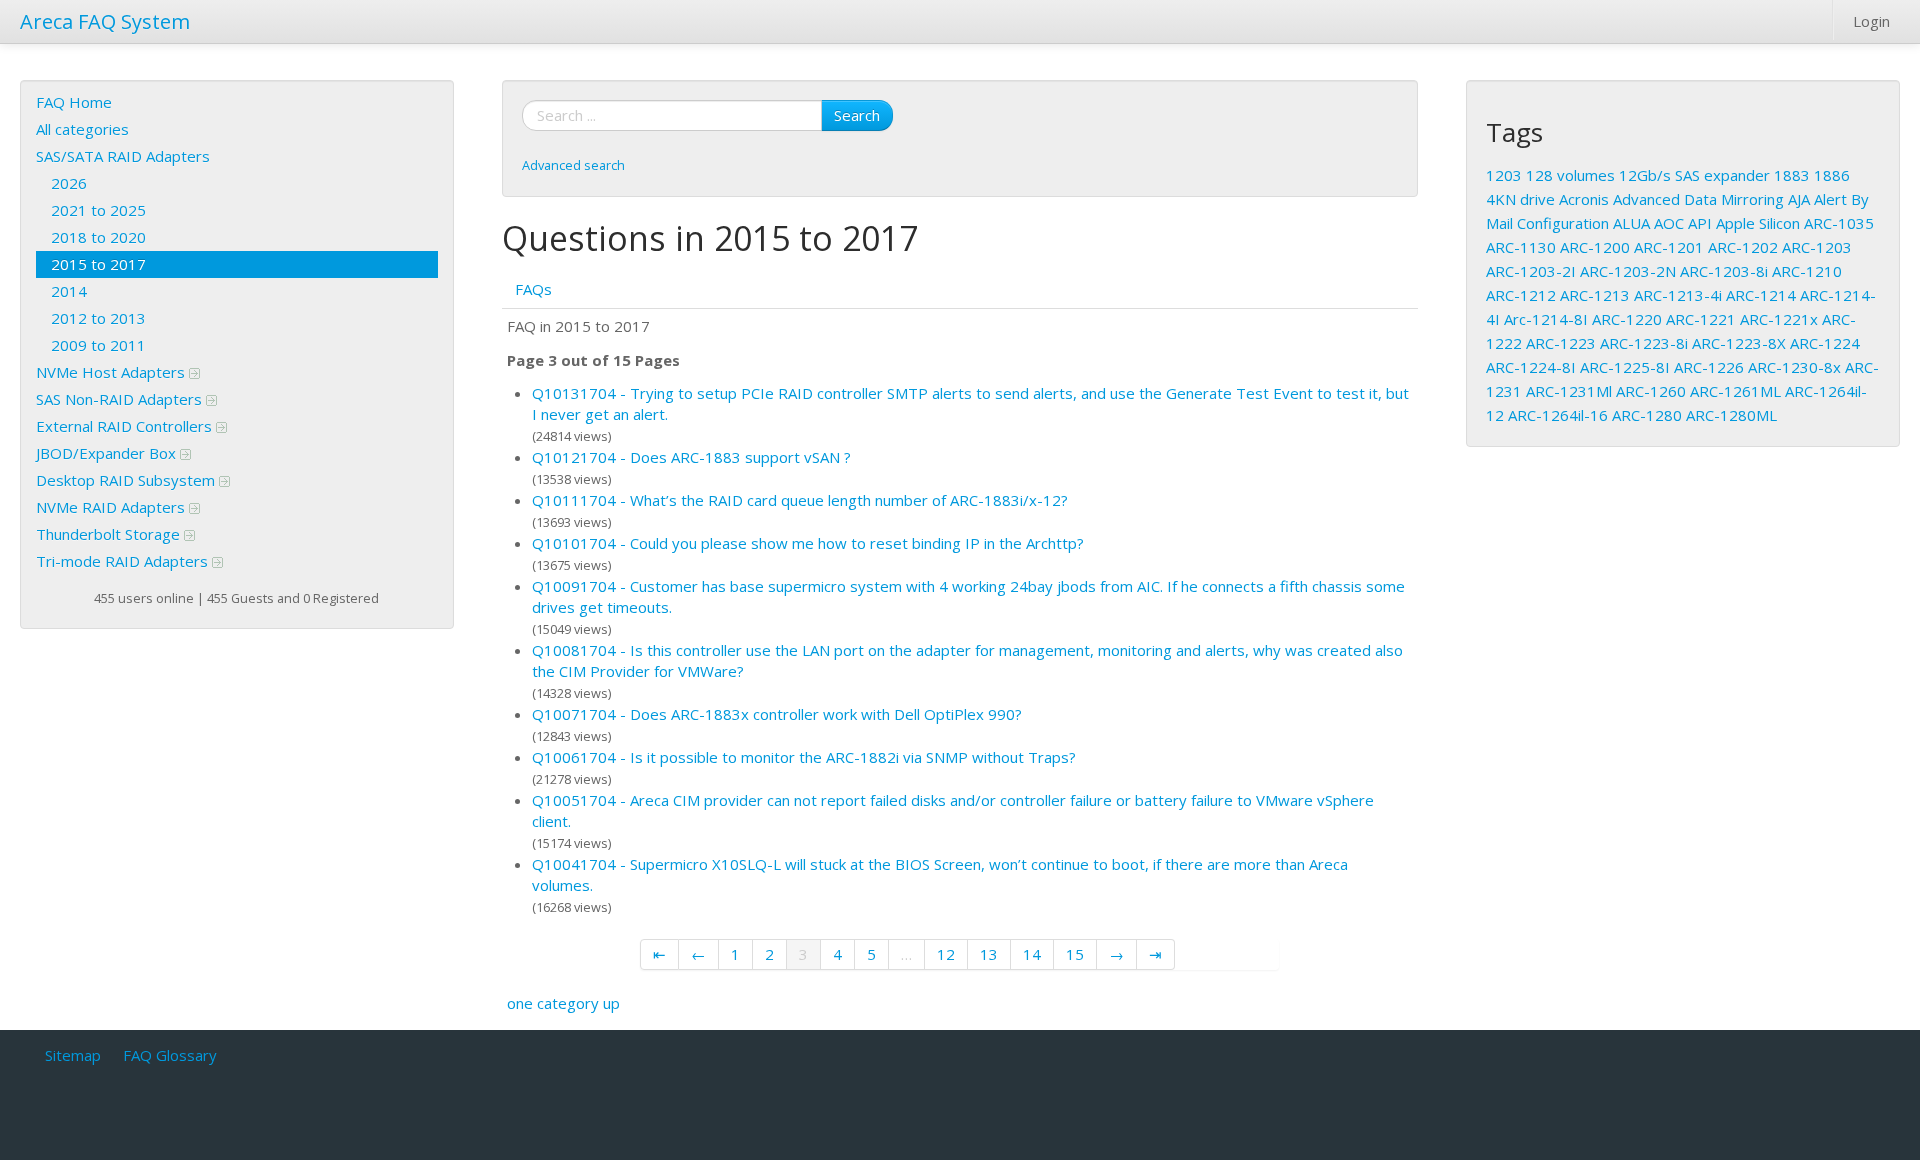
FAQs (533, 289)
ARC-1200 (1595, 247)
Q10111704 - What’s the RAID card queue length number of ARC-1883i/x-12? (800, 500)
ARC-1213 (1595, 295)
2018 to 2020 (98, 237)
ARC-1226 (1709, 367)
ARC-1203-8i (1724, 271)
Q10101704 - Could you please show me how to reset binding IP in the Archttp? (808, 543)
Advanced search (573, 165)
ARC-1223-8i (1644, 343)
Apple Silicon (1758, 223)
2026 (69, 183)
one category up (563, 1003)
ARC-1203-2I (1531, 271)
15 (1075, 954)
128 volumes (1570, 175)
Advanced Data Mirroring (1698, 199)
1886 (1832, 175)
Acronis (1584, 199)
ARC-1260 (1651, 391)
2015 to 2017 (98, 264)
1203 (1504, 175)
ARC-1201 (1669, 247)
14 (1032, 954)
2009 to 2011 (98, 345)
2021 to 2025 (98, 210)
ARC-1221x (1779, 319)
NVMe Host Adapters (112, 372)
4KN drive (1520, 199)
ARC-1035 (1839, 223)
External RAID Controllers (126, 426)
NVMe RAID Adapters (112, 507)
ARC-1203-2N (1628, 271)
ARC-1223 (1561, 343)
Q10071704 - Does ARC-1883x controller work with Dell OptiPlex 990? (777, 714)
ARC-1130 (1521, 247)
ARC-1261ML (1735, 391)
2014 (69, 291)
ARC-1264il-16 (1558, 415)
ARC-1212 (1521, 295)
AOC (1669, 223)
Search (857, 115)
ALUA (1631, 223)
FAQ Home (74, 102)
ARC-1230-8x (1794, 367)
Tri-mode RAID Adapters (124, 561)
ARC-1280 (1647, 415)
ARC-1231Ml (1569, 391)
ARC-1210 (1807, 271)
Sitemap (73, 1055)
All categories (82, 129)
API (1700, 223)
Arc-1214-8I (1546, 319)
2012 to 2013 (98, 318)
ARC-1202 (1743, 247)
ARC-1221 (1701, 319)
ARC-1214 (1761, 295)
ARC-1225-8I (1625, 367)
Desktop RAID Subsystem (127, 480)
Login (1871, 21)
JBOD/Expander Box (108, 453)
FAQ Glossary (170, 1055)
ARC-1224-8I (1531, 367)
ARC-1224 (1825, 343)
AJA (1799, 199)
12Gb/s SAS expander (1694, 175)
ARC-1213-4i (1678, 295)
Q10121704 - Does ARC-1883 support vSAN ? (691, 457)
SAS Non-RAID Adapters (121, 399)
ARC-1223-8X (1739, 343)
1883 (1792, 175)
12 (946, 954)
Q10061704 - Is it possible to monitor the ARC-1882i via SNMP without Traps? (804, 757)
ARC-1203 (1817, 247)
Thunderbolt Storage (110, 534)
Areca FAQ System (105, 21)
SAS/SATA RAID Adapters (123, 156)
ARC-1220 (1627, 319)
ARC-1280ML (1731, 415)
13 (989, 954)
